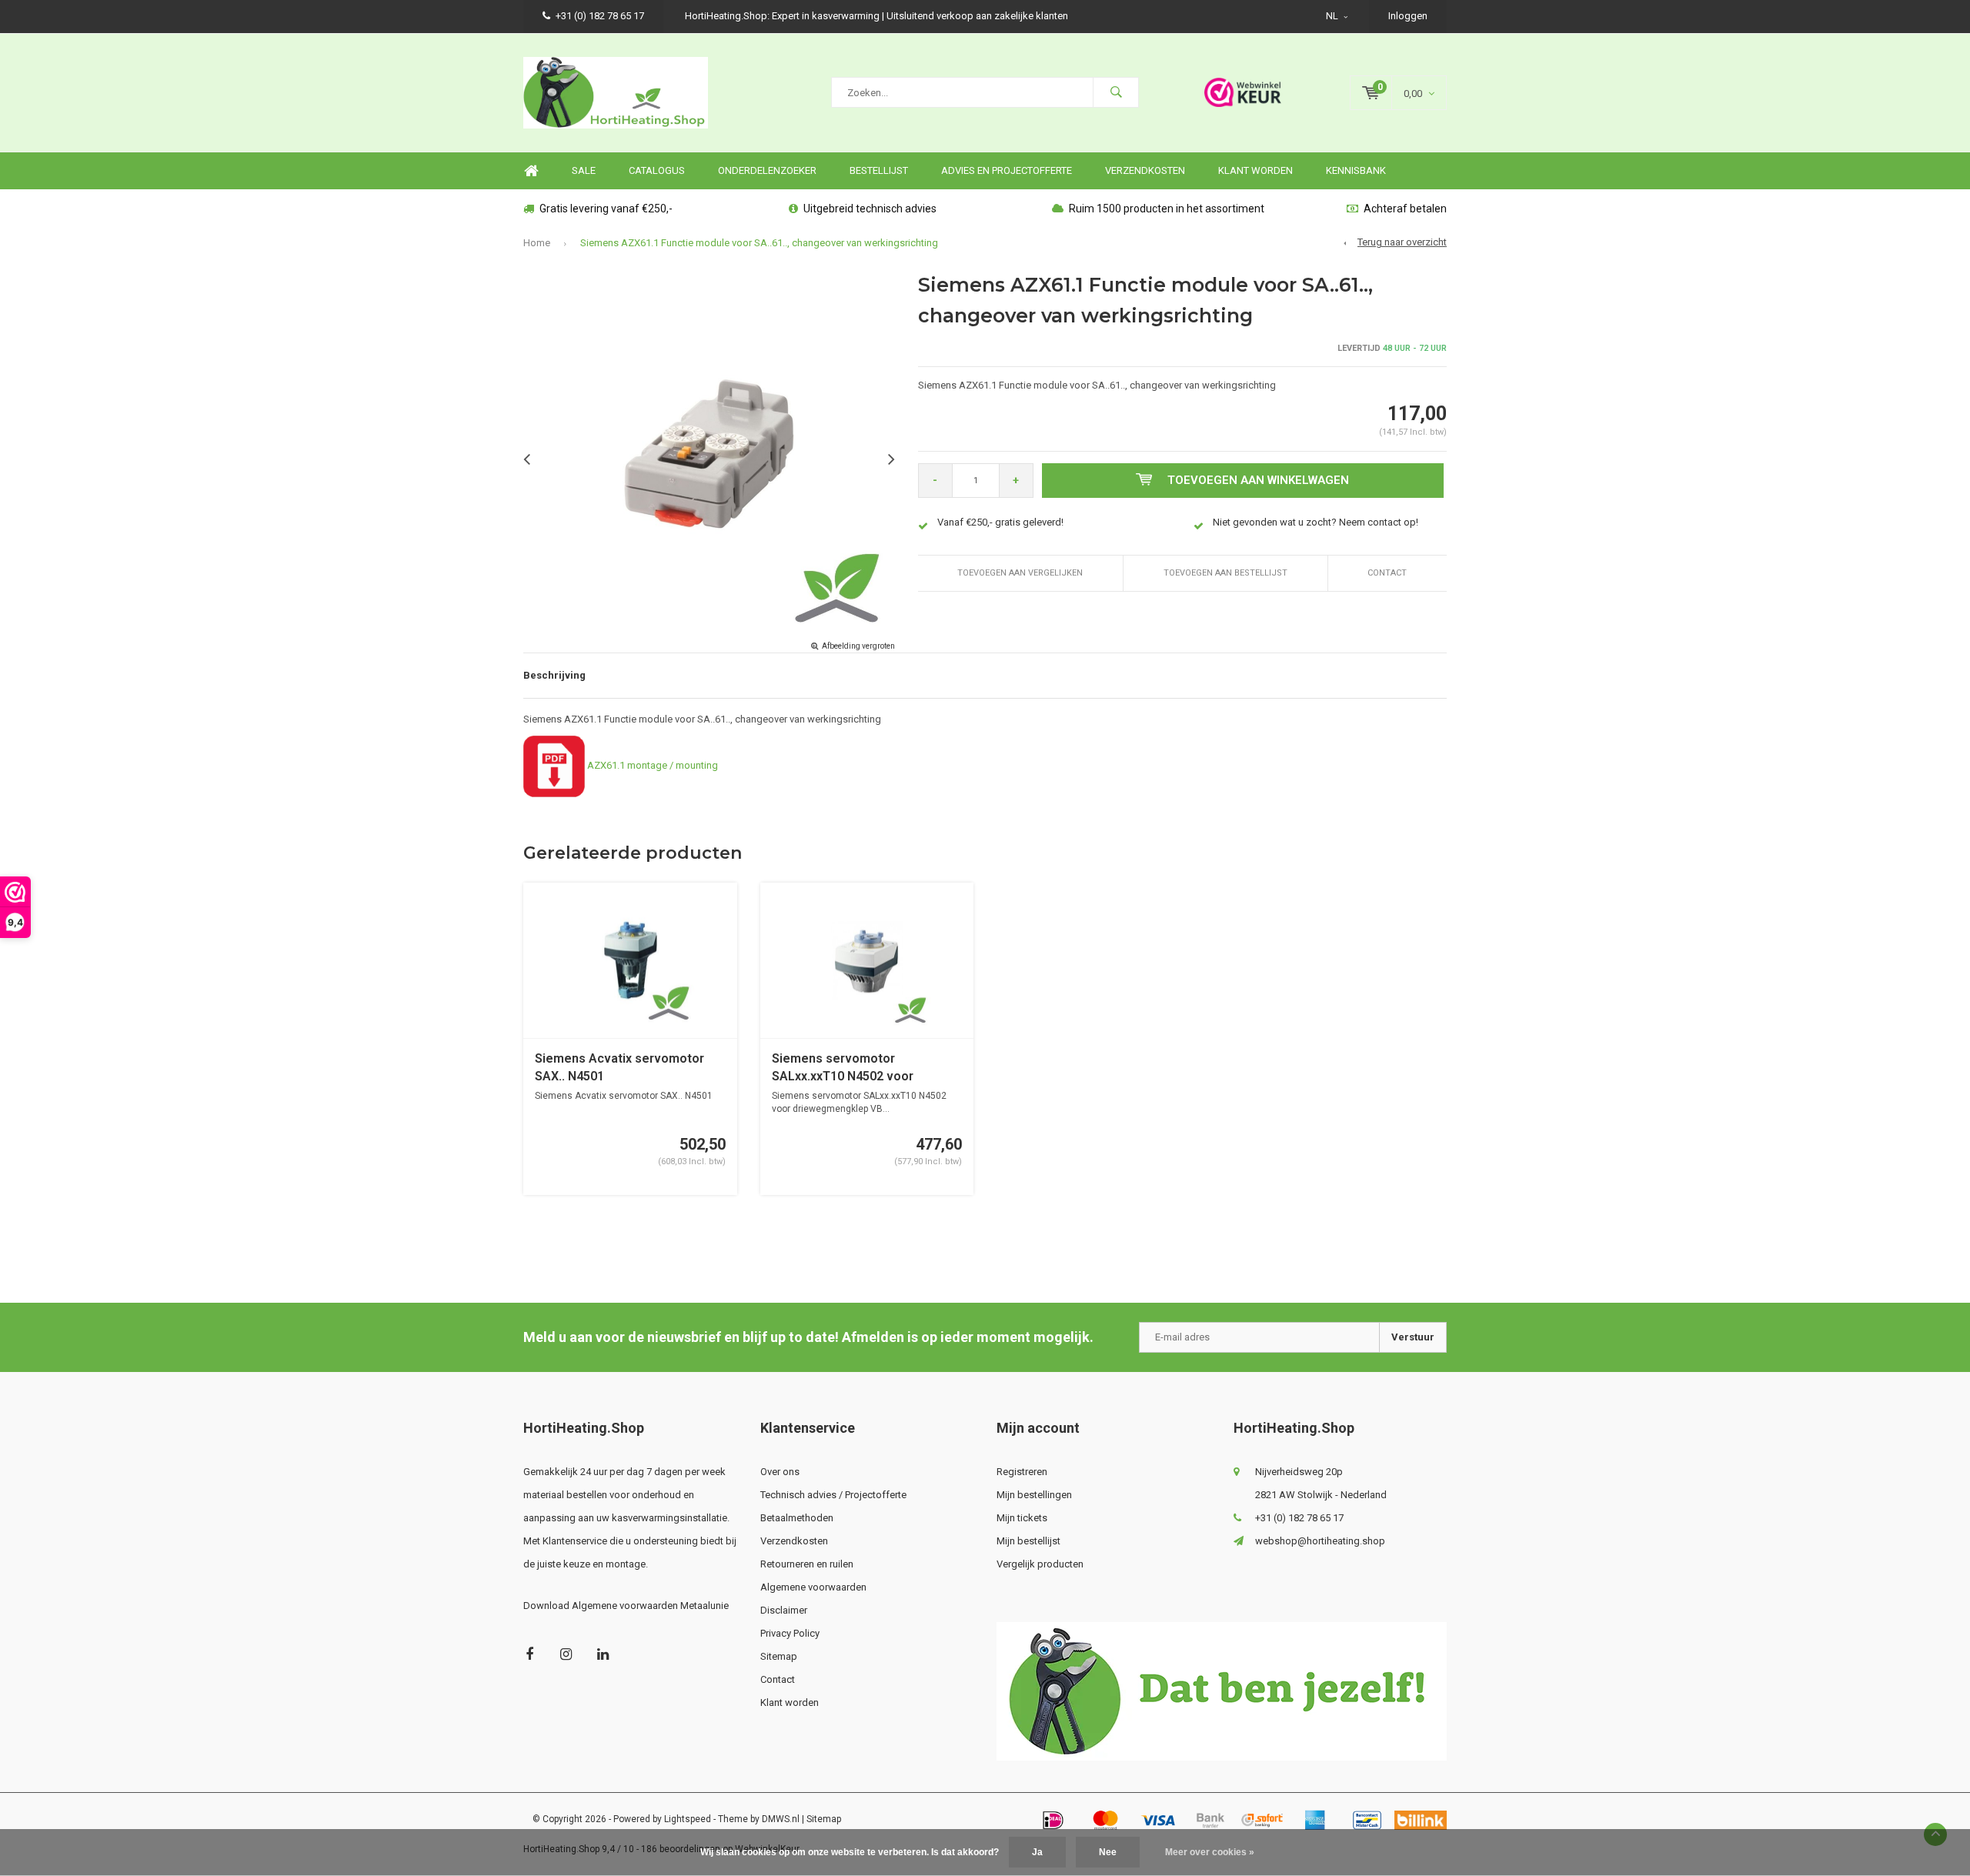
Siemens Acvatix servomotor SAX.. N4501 (619, 1067)
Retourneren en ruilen (807, 1564)
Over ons (780, 1472)
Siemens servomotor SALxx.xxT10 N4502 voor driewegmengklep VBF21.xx (851, 1068)
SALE (584, 170)
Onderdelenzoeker (767, 170)
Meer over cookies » (1210, 1852)
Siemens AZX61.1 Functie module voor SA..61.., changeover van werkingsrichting (759, 243)
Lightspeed (688, 1819)
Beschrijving (554, 675)
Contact (1387, 573)
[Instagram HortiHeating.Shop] (566, 1654)
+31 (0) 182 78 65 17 (600, 16)
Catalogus (657, 170)
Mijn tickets (1022, 1518)
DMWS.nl (781, 1819)
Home (531, 171)
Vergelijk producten (1040, 1564)
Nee (1108, 1852)
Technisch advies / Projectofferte (833, 1495)
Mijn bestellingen (1034, 1495)
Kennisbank (1356, 170)
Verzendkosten (1145, 170)
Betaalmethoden (797, 1518)
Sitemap (779, 1656)
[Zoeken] (1116, 92)
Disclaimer (784, 1610)
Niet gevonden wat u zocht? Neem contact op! (1316, 522)
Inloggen (1408, 16)
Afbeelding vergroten (858, 646)
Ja (1037, 1852)
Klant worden (1255, 170)
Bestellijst (879, 170)
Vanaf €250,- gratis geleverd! (1000, 522)
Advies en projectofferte (1007, 170)
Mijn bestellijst (1028, 1541)
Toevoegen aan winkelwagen (1258, 480)
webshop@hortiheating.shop (1320, 1541)
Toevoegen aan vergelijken (1020, 573)
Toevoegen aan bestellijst (1225, 573)
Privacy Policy (790, 1633)
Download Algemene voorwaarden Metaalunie (626, 1606)
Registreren (1022, 1472)
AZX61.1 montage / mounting (654, 766)
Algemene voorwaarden (813, 1587)
